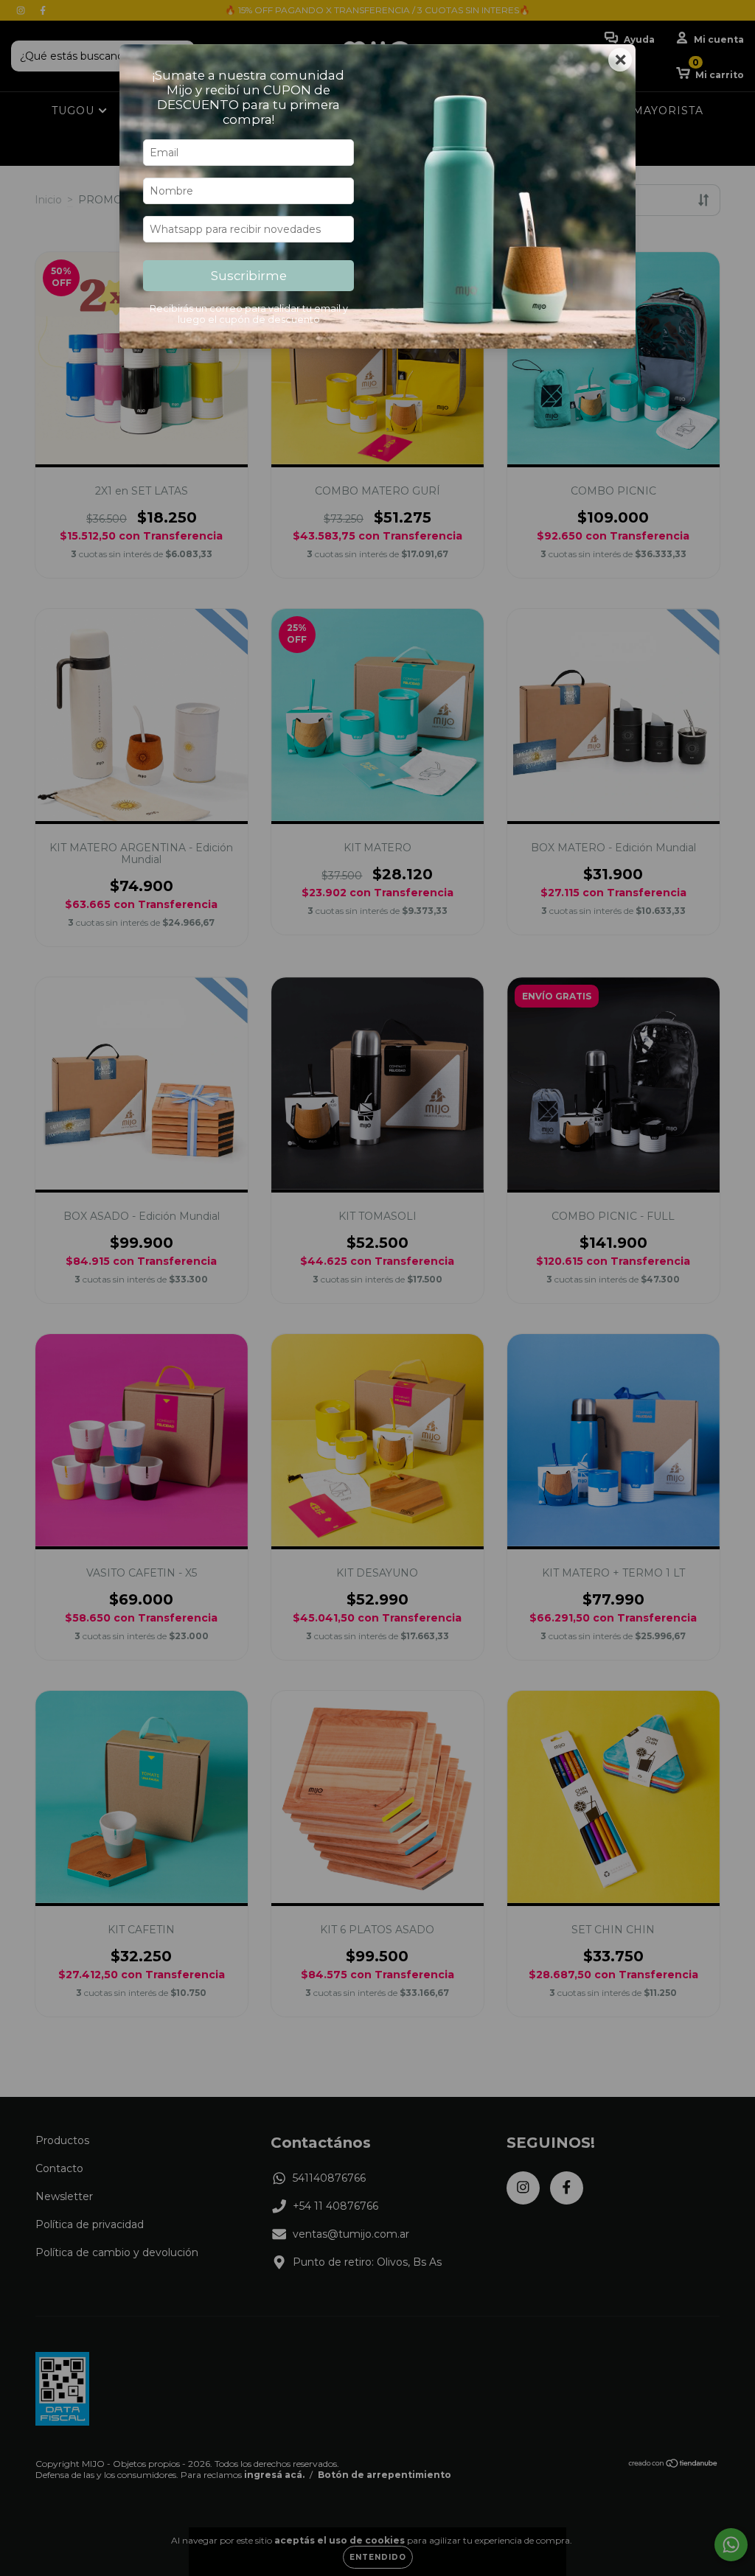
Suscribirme (249, 276)
